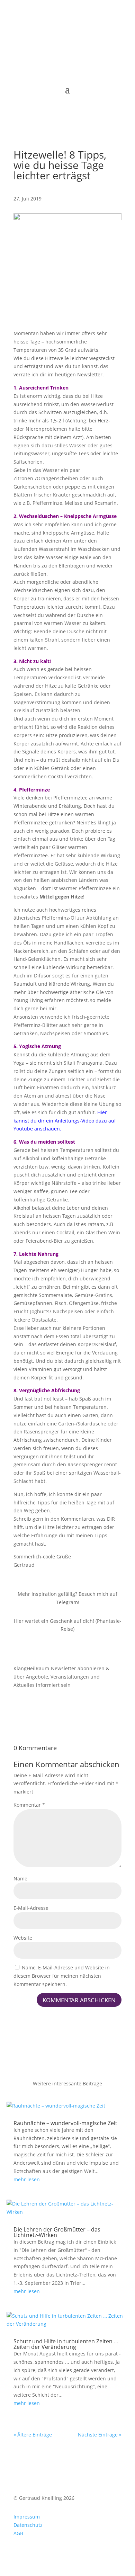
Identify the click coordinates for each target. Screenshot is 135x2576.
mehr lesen (27, 2179)
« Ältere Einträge (33, 2435)
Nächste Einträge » (100, 2435)
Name (20, 1879)
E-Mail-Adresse (31, 1908)
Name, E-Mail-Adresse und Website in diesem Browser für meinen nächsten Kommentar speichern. (62, 1976)
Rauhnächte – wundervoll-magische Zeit (65, 2123)
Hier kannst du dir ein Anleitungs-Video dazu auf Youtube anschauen (65, 1121)
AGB (18, 2533)
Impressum (27, 2517)
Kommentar (29, 1805)
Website (23, 1938)
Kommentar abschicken (79, 2000)
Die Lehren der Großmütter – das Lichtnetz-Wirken (57, 2232)
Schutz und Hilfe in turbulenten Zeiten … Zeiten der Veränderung (66, 2344)
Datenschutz (28, 2525)
